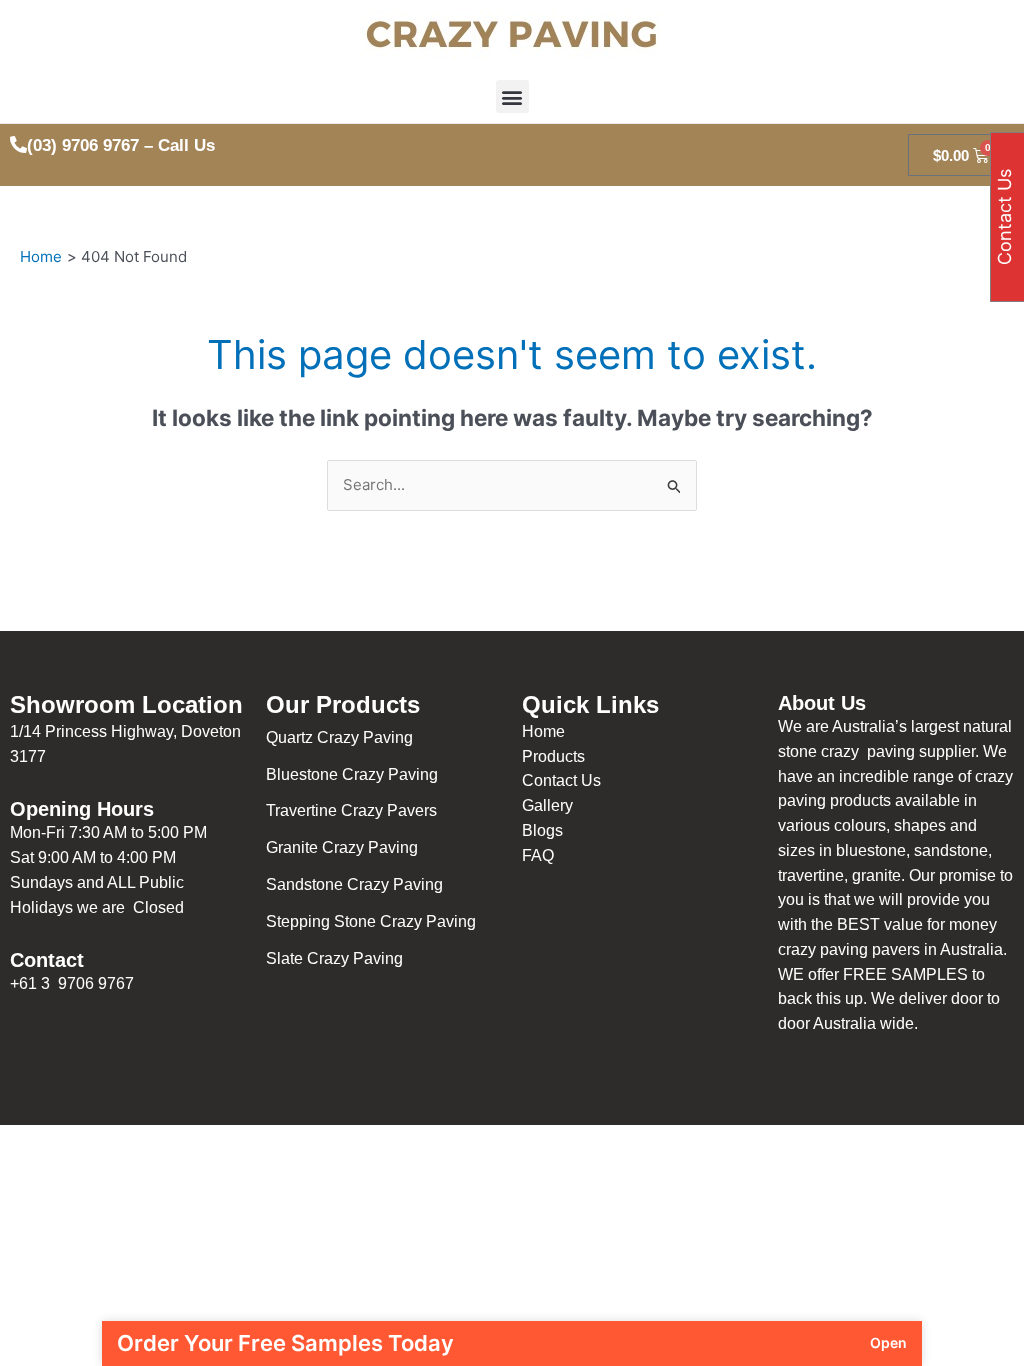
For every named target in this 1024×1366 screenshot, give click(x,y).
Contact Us (561, 780)
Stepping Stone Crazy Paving (371, 921)
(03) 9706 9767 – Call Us (121, 145)
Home (543, 731)
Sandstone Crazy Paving (354, 884)
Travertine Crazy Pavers (351, 810)
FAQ (538, 855)
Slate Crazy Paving (336, 958)
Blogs (542, 830)
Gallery (547, 805)
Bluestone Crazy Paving (352, 774)
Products (553, 756)
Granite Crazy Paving (344, 847)
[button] (512, 96)
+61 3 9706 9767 (72, 983)
